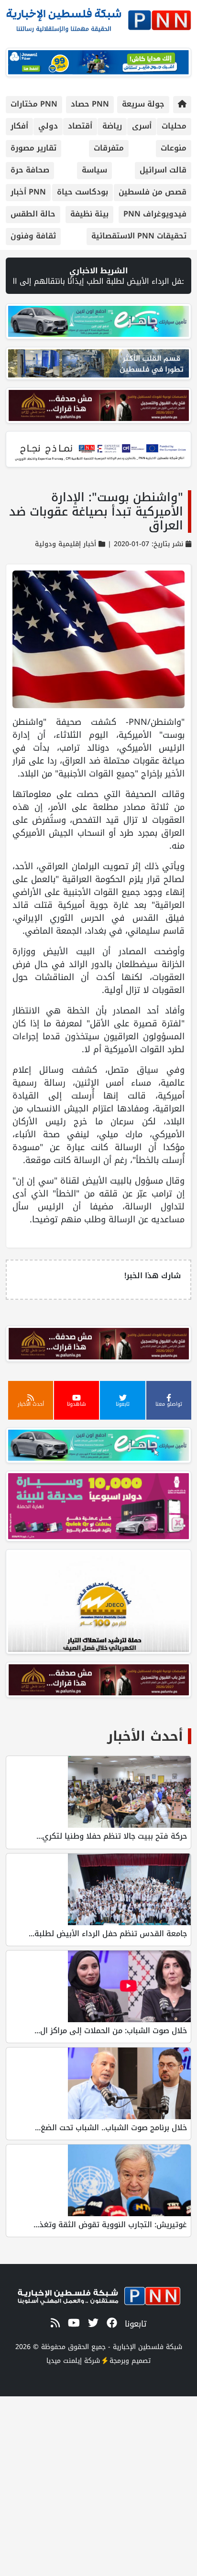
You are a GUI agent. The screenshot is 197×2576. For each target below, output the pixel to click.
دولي (48, 126)
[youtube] (72, 2324)
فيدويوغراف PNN (155, 214)
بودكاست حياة (82, 192)
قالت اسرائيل (163, 170)
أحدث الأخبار (145, 1736)
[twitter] (92, 2324)
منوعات (174, 148)
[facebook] (110, 2324)
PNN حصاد (90, 104)
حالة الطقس (33, 214)
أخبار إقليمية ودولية (66, 544)
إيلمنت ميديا (64, 2361)
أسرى (142, 126)
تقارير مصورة (33, 148)
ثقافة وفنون (33, 236)
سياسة (94, 170)
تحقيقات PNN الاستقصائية (139, 236)
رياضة (112, 126)
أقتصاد (80, 126)
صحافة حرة (30, 170)
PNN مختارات (34, 104)
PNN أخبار (28, 192)
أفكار (19, 126)
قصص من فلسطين (153, 192)
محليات (174, 126)
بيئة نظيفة (89, 214)
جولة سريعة (143, 104)
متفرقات (109, 148)
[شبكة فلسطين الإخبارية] (98, 17)
